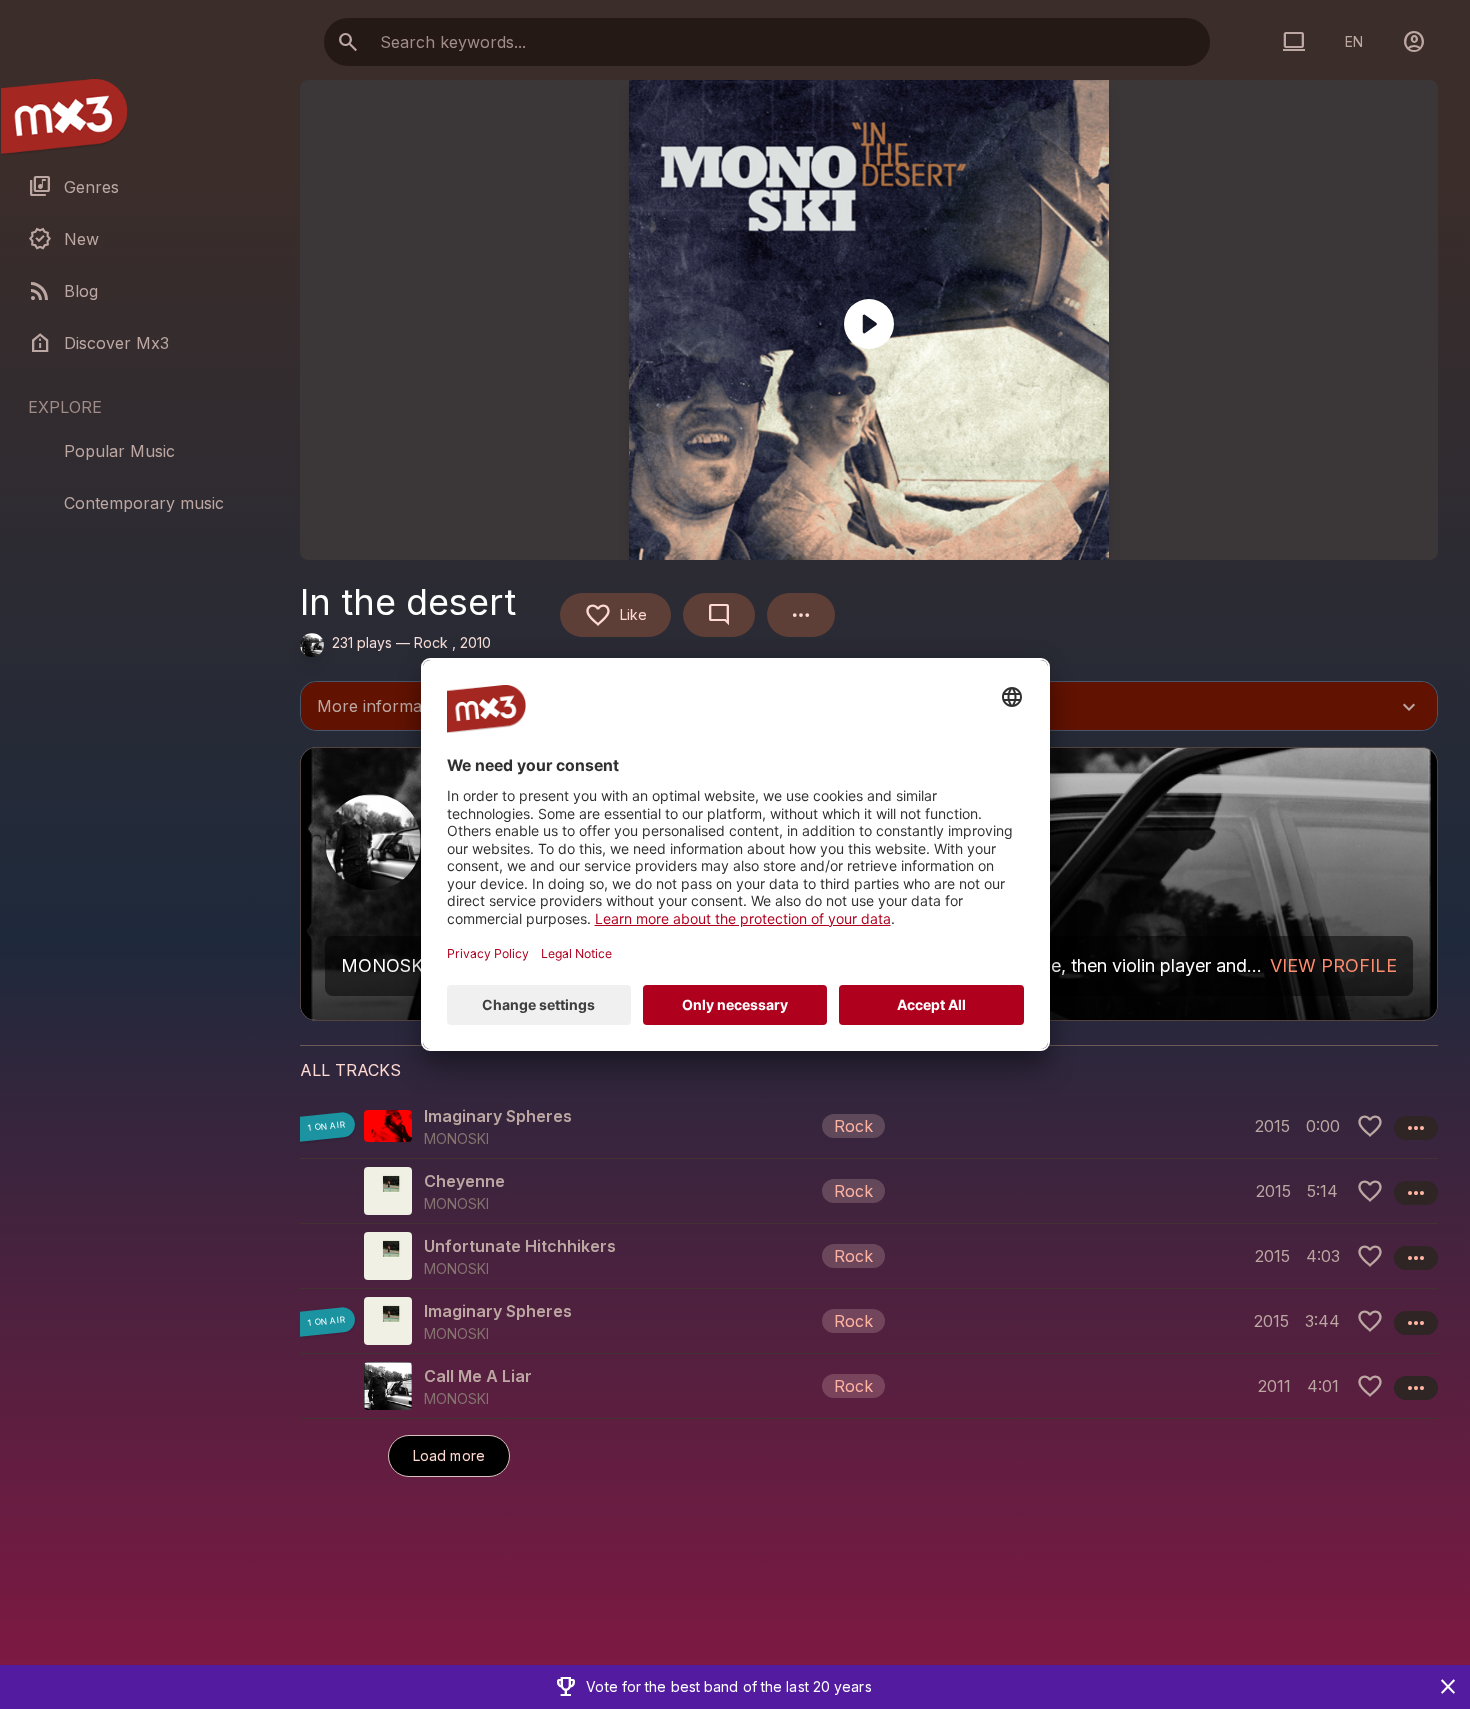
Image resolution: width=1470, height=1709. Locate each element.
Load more (449, 1455)
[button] (869, 1126)
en (1354, 41)
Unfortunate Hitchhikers (520, 1246)
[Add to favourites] (1370, 1126)
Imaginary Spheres (498, 1116)
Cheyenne (464, 1181)
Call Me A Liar (478, 1376)
